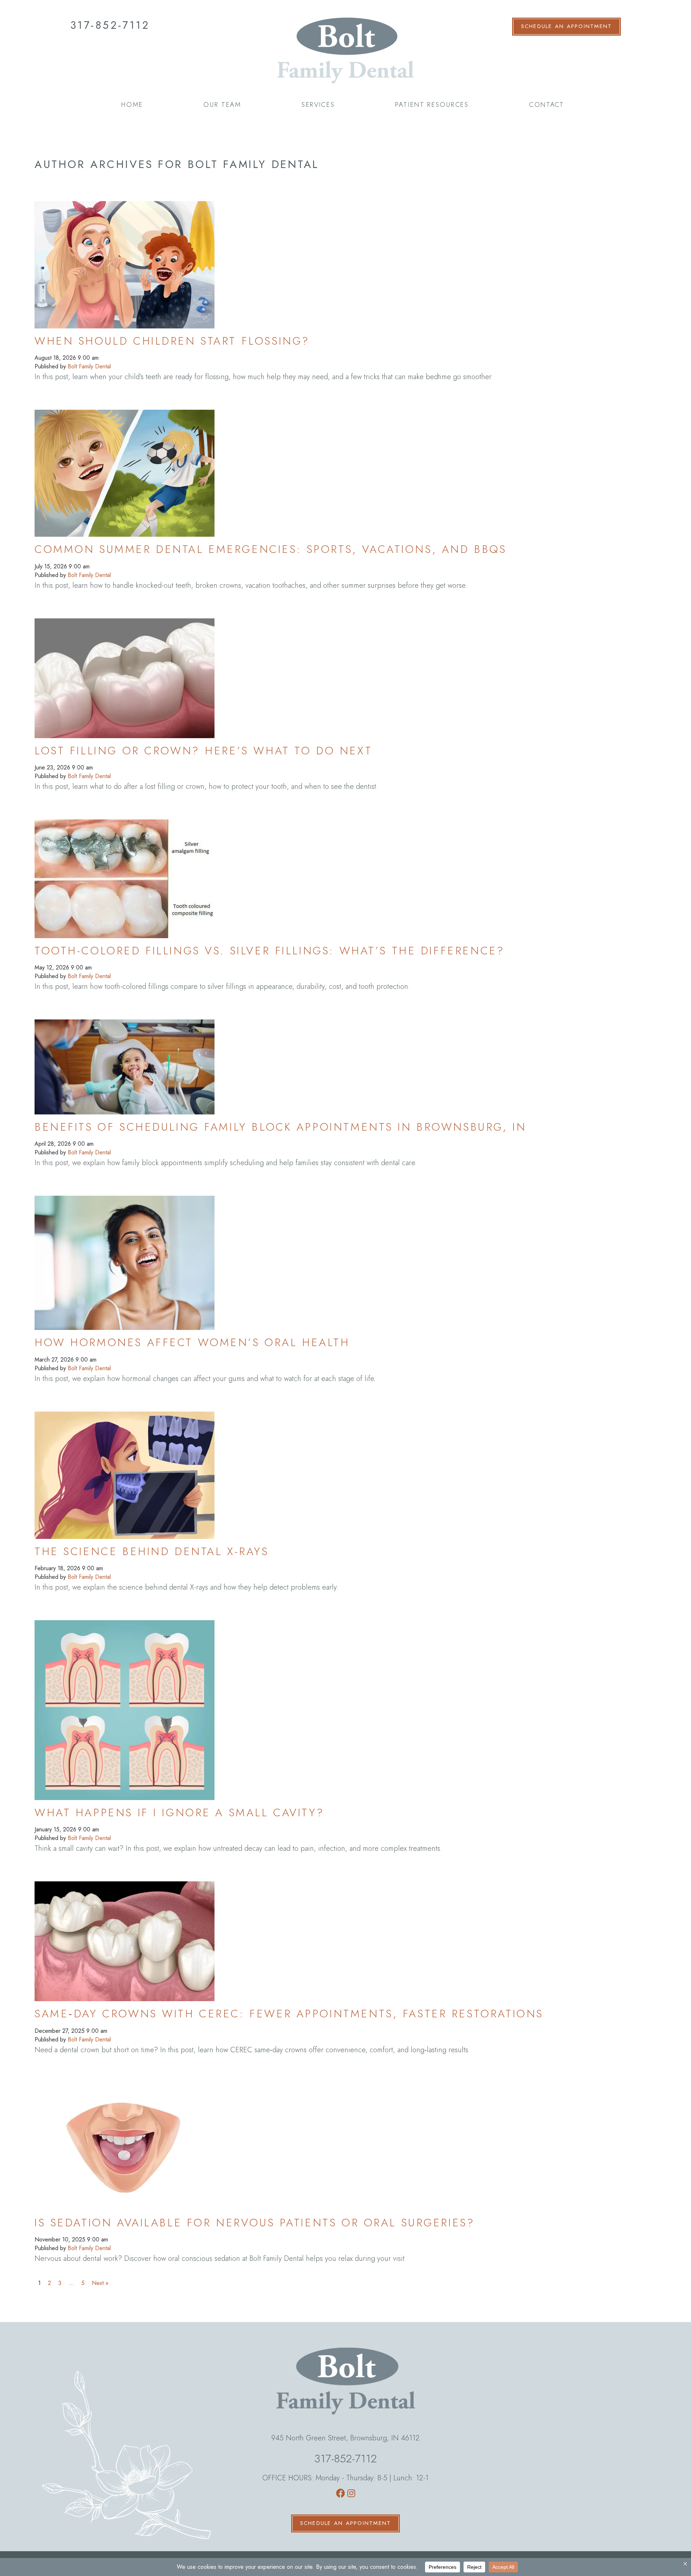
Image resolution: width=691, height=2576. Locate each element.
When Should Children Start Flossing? (172, 341)
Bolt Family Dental (89, 366)
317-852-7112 (110, 25)
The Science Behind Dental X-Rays (152, 1551)
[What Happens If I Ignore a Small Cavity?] (125, 1703)
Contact (547, 105)
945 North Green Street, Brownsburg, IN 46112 (345, 2438)
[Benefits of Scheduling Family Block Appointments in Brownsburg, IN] (125, 1060)
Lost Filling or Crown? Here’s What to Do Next (203, 751)
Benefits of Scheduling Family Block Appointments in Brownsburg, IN (280, 1127)
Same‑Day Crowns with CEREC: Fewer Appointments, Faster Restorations (289, 2014)
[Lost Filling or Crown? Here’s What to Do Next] (125, 671)
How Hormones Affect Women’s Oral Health (192, 1342)
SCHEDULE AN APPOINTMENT (567, 26)
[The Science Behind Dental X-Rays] (125, 1468)
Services (318, 105)
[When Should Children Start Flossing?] (125, 258)
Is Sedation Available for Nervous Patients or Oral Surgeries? (255, 2223)
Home (132, 105)
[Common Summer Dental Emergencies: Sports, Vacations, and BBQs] (125, 466)
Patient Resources (432, 105)
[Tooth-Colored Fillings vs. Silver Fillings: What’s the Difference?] (125, 872)
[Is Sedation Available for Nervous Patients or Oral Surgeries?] (125, 2139)
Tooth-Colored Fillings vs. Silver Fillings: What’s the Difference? (270, 951)
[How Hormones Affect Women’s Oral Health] (125, 1256)
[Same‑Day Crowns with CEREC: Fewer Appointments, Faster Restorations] (125, 1934)
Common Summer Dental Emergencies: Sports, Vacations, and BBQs (270, 549)
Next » (100, 2283)
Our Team (222, 105)
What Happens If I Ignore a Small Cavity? (179, 1812)
